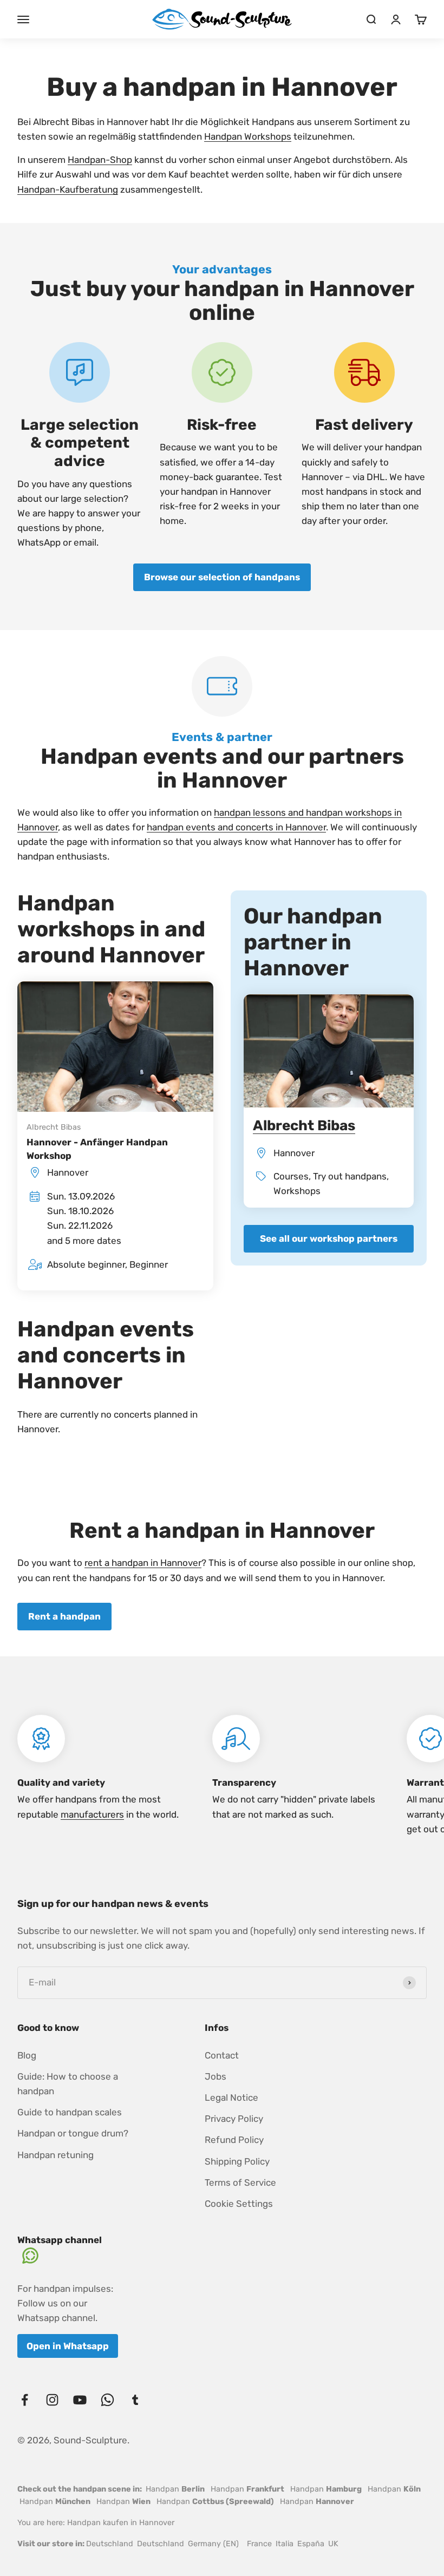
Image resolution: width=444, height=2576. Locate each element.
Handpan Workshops (248, 136)
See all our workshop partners (329, 1238)
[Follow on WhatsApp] (107, 2400)
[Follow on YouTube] (80, 2400)
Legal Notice (231, 2097)
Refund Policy (234, 2140)
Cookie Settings (239, 2204)
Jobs (216, 2076)
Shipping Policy (237, 2161)
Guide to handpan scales (70, 2112)
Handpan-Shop (100, 160)
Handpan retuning (56, 2155)
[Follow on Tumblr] (135, 2400)
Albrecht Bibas (54, 1127)
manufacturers (92, 1814)
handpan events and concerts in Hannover (236, 827)
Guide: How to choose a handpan (68, 2084)
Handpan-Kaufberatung (68, 189)
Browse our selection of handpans (222, 577)
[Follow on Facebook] (25, 2400)
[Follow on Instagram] (52, 2400)
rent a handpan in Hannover (143, 1563)
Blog (27, 2055)
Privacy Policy (234, 2119)
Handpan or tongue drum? (73, 2133)
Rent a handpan (64, 1616)
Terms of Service (240, 2182)
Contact (222, 2055)
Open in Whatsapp (68, 2346)
